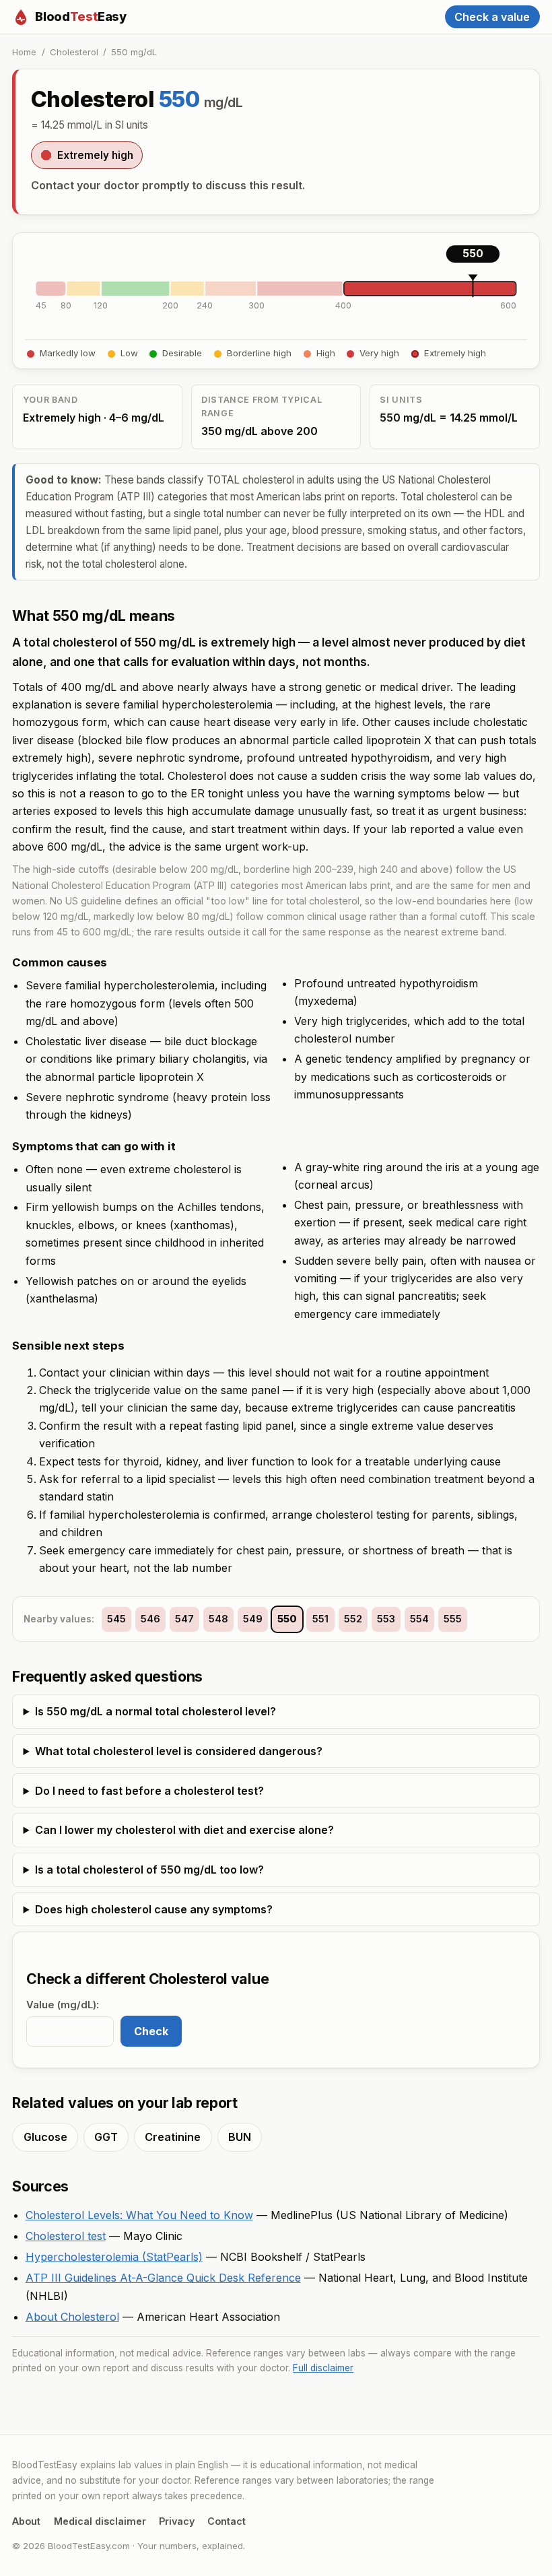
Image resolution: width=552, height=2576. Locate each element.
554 (419, 1619)
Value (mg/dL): (63, 2005)
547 (184, 1619)
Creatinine (173, 2137)
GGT (106, 2137)
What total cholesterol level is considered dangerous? (179, 1751)
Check (151, 2031)
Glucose (45, 2137)
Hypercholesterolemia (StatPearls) (114, 2257)
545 (116, 1619)
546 (150, 1619)
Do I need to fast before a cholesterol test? (149, 1791)
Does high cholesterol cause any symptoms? (154, 1909)
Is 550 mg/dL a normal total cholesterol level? (156, 1711)
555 (453, 1619)
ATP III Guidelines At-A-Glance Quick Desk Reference (163, 2278)
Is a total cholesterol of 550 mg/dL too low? (149, 1870)
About (26, 2521)
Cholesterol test (66, 2236)
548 (218, 1619)
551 (320, 1619)
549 (253, 1619)
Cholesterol (74, 52)
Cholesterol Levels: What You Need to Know (139, 2215)
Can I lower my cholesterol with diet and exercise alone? (184, 1830)
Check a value (492, 17)
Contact (227, 2521)
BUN (240, 2137)
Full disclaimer (323, 2368)
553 (386, 1619)
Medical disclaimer (100, 2521)
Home (24, 52)
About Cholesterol (72, 2317)
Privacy (177, 2521)
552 (353, 1619)
